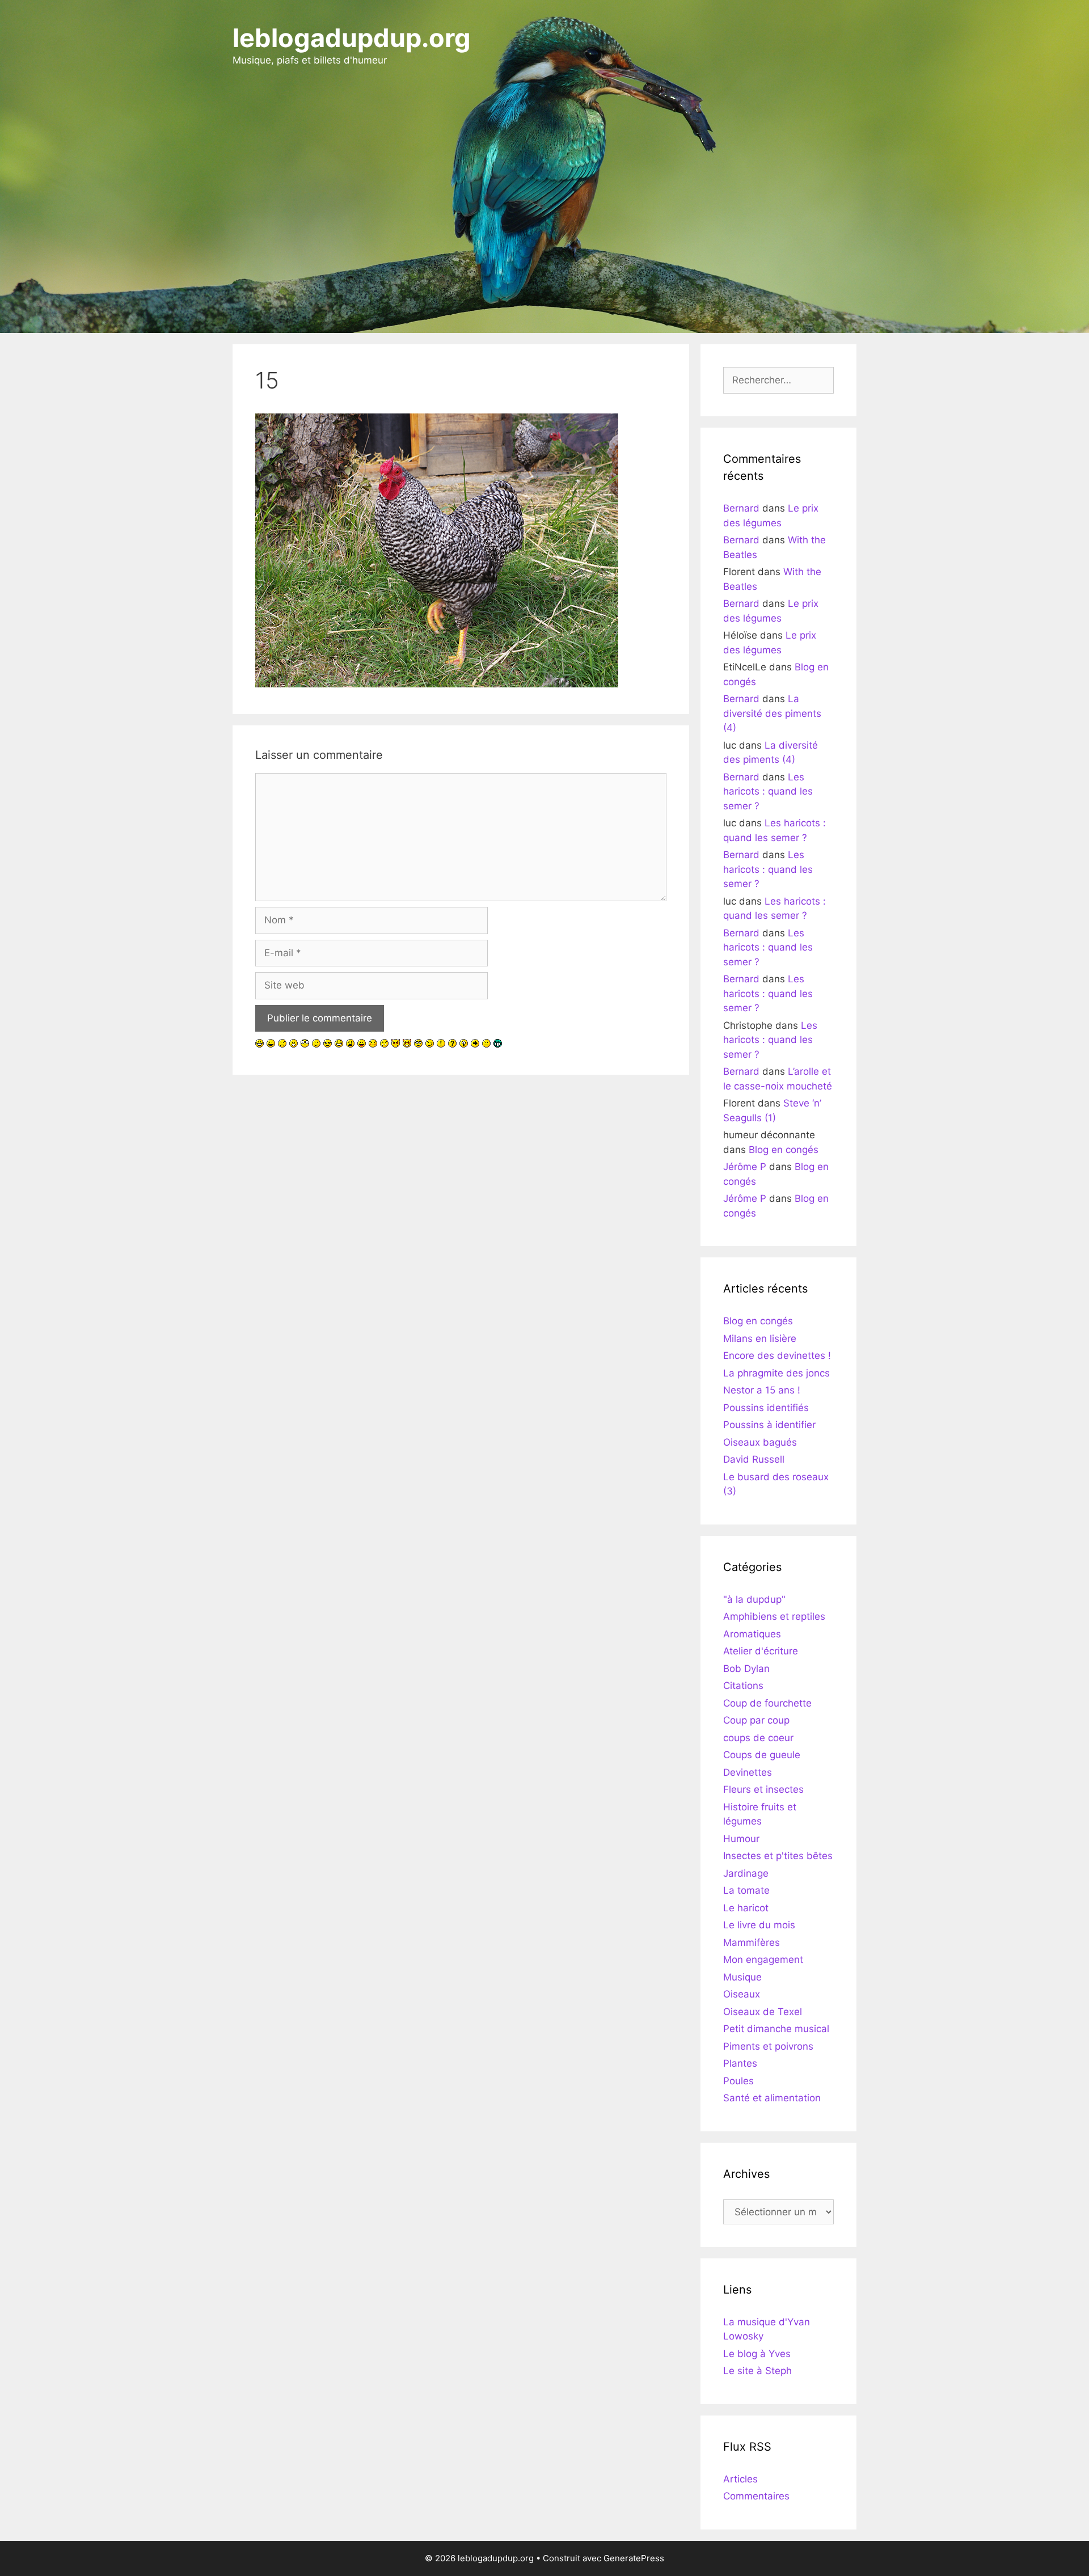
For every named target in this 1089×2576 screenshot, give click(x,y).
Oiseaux (742, 1994)
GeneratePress (634, 2558)
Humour (741, 1839)
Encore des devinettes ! (777, 1355)
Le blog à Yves (757, 2354)
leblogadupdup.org (352, 38)
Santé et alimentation (772, 2098)
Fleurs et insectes (763, 1789)
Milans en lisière (760, 1338)
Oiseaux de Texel (763, 2012)
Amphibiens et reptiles (774, 1616)
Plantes (740, 2063)
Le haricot (746, 1908)
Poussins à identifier (769, 1425)
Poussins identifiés (766, 1408)
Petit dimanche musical (776, 2029)
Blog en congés (784, 1150)
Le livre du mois (759, 1925)
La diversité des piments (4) (772, 713)
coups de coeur (758, 1738)
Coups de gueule (762, 1755)
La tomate (746, 1890)
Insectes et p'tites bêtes (778, 1856)
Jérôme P (745, 1167)
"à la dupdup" (754, 1599)
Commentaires (756, 2496)
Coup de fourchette (767, 1703)
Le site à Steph (757, 2371)
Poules (738, 2081)
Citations (743, 1686)
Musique (742, 1977)
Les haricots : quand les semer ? (768, 791)
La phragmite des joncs (776, 1373)
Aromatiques (752, 1634)
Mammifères (752, 1942)
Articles (740, 2479)
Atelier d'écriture (761, 1651)
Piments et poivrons (768, 2046)
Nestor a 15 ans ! (762, 1390)
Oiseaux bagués (760, 1442)
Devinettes (748, 1772)
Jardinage (746, 1873)
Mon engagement (763, 1960)
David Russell (754, 1459)
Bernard (741, 508)
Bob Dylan (746, 1669)
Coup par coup (756, 1720)
